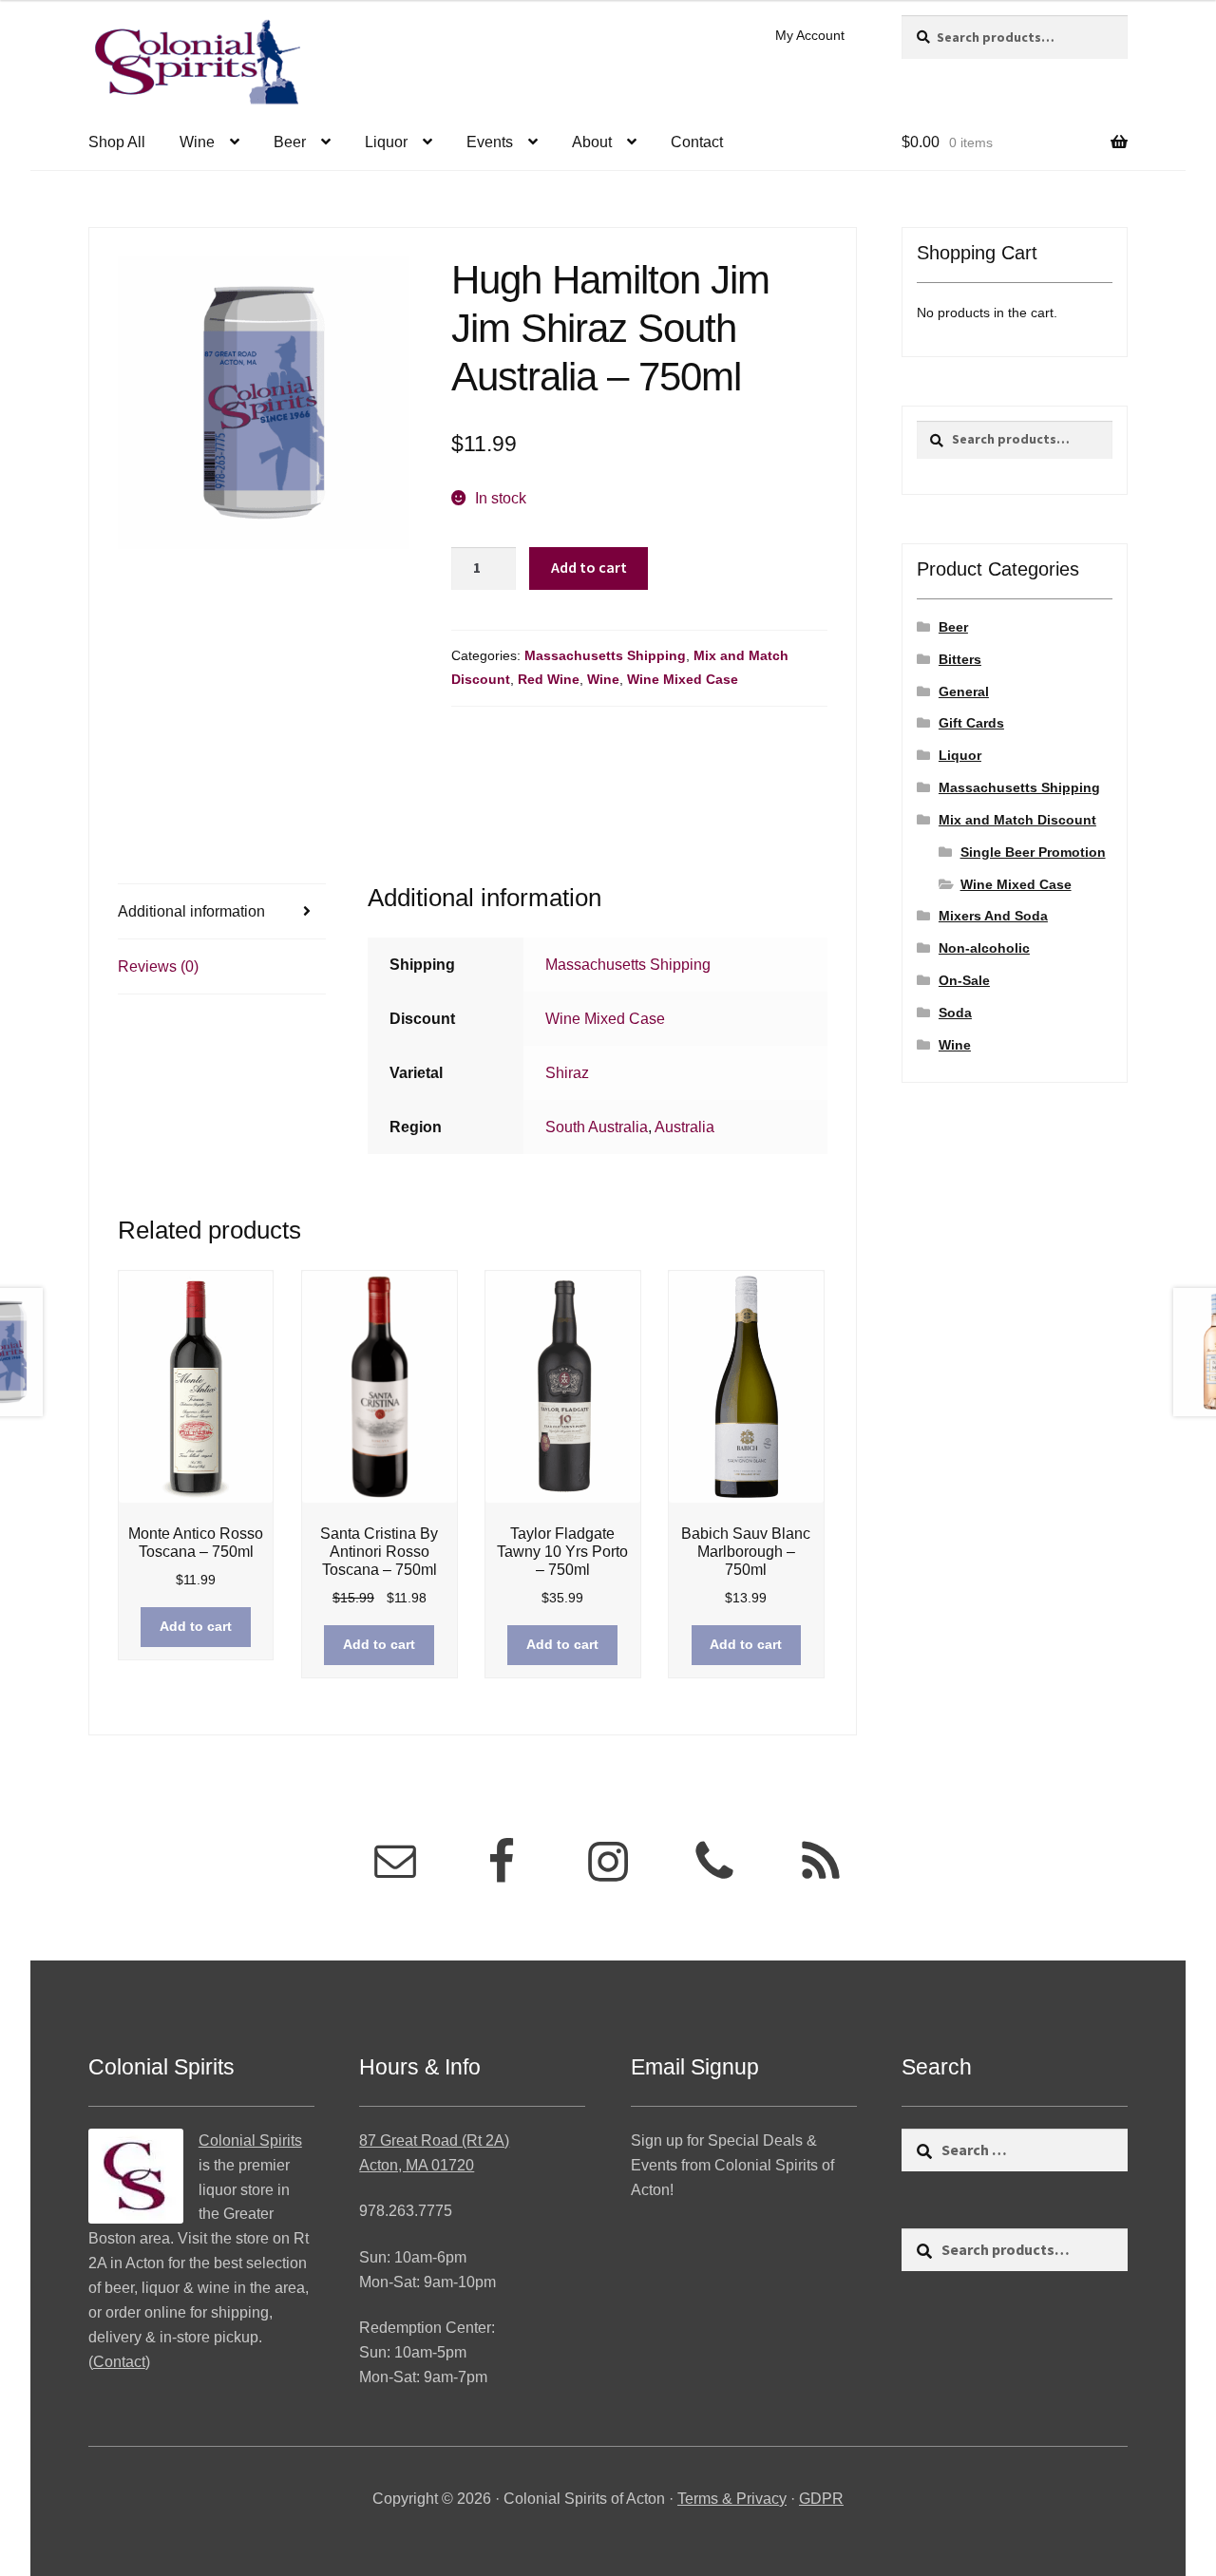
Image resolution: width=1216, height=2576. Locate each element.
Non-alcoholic (984, 948)
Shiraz (567, 1073)
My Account (810, 35)
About (592, 142)
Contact (697, 142)
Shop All (117, 142)
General (964, 691)
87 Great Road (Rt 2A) (434, 2140)
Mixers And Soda (993, 916)
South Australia (597, 1127)
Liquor (386, 142)
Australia (684, 1127)
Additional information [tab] (191, 911)
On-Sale (964, 980)
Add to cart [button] (196, 1626)
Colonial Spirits (250, 2140)
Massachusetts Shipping (605, 655)
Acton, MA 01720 (417, 2165)
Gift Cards (971, 723)
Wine (197, 142)
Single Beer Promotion (1033, 852)
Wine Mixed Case (683, 679)
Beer (290, 142)
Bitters (960, 659)
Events (490, 142)
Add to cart (589, 567)
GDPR (821, 2499)
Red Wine (549, 679)
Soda (955, 1013)
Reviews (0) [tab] (158, 966)
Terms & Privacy (732, 2499)
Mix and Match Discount (1017, 820)
